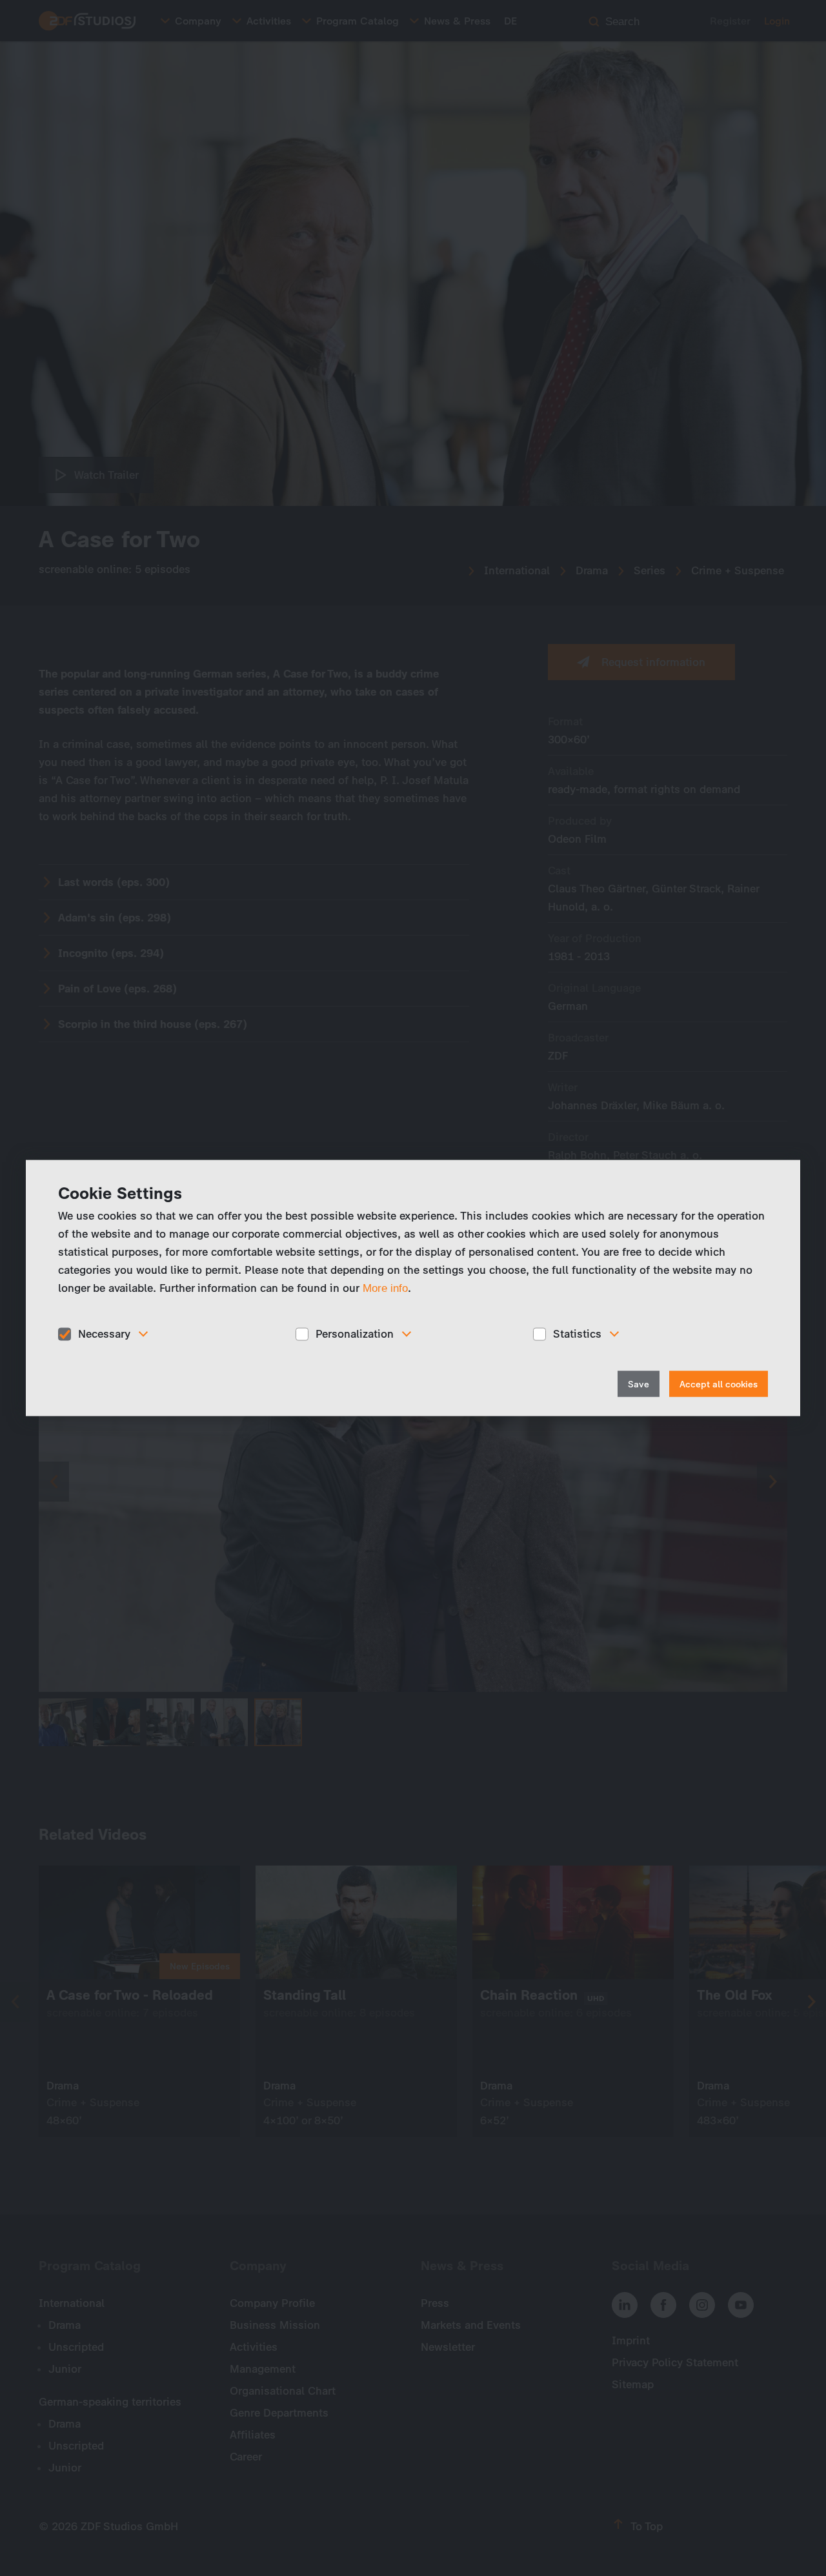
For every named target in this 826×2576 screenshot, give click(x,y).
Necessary (104, 1334)
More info (385, 1288)
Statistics (577, 1334)
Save (639, 1384)
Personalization (355, 1334)
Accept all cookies (719, 1384)
